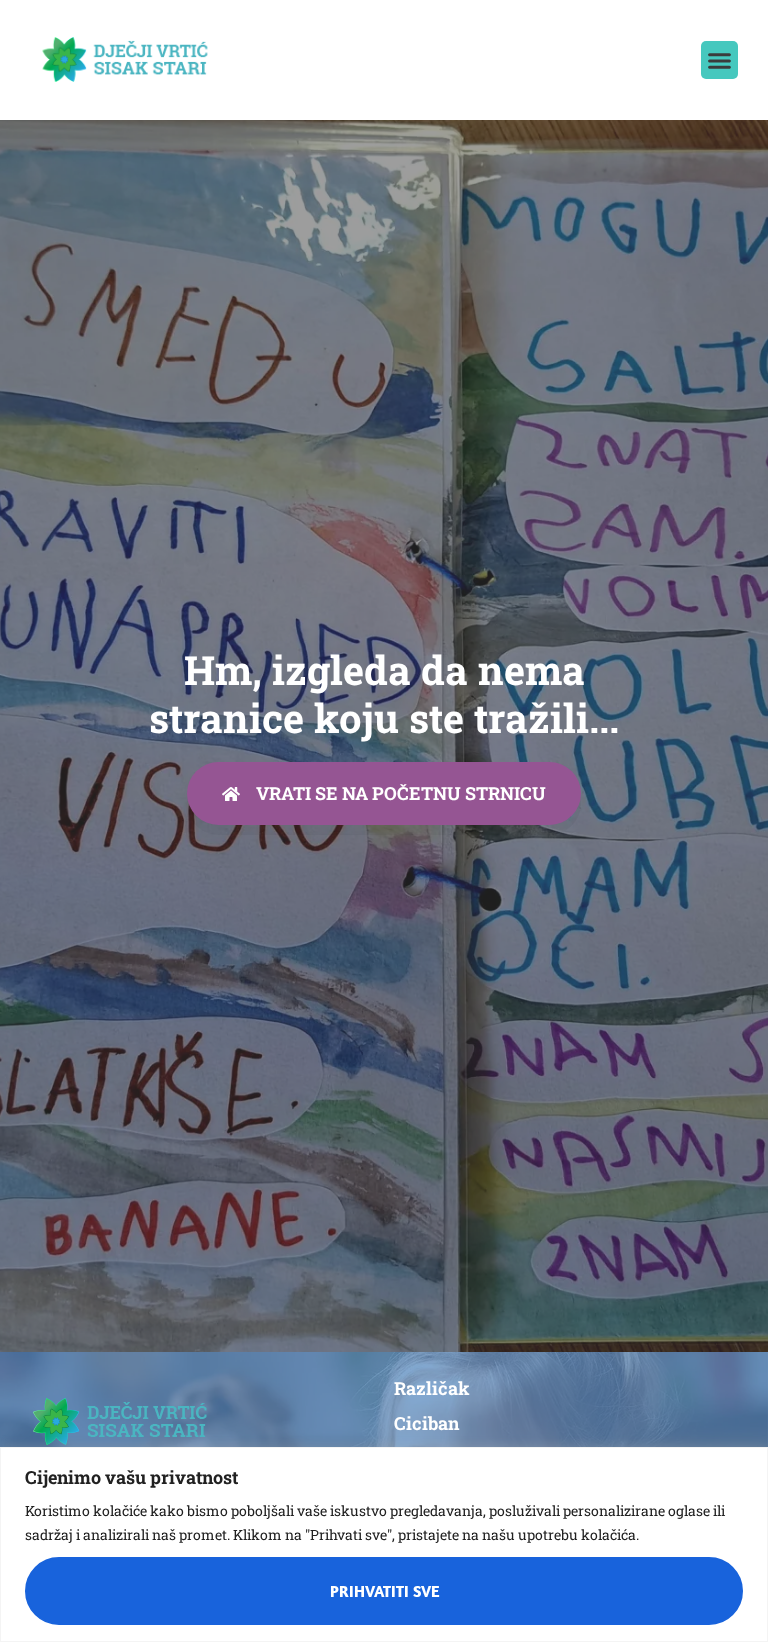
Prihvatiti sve (384, 1591)
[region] (384, 1544)
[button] (720, 60)
